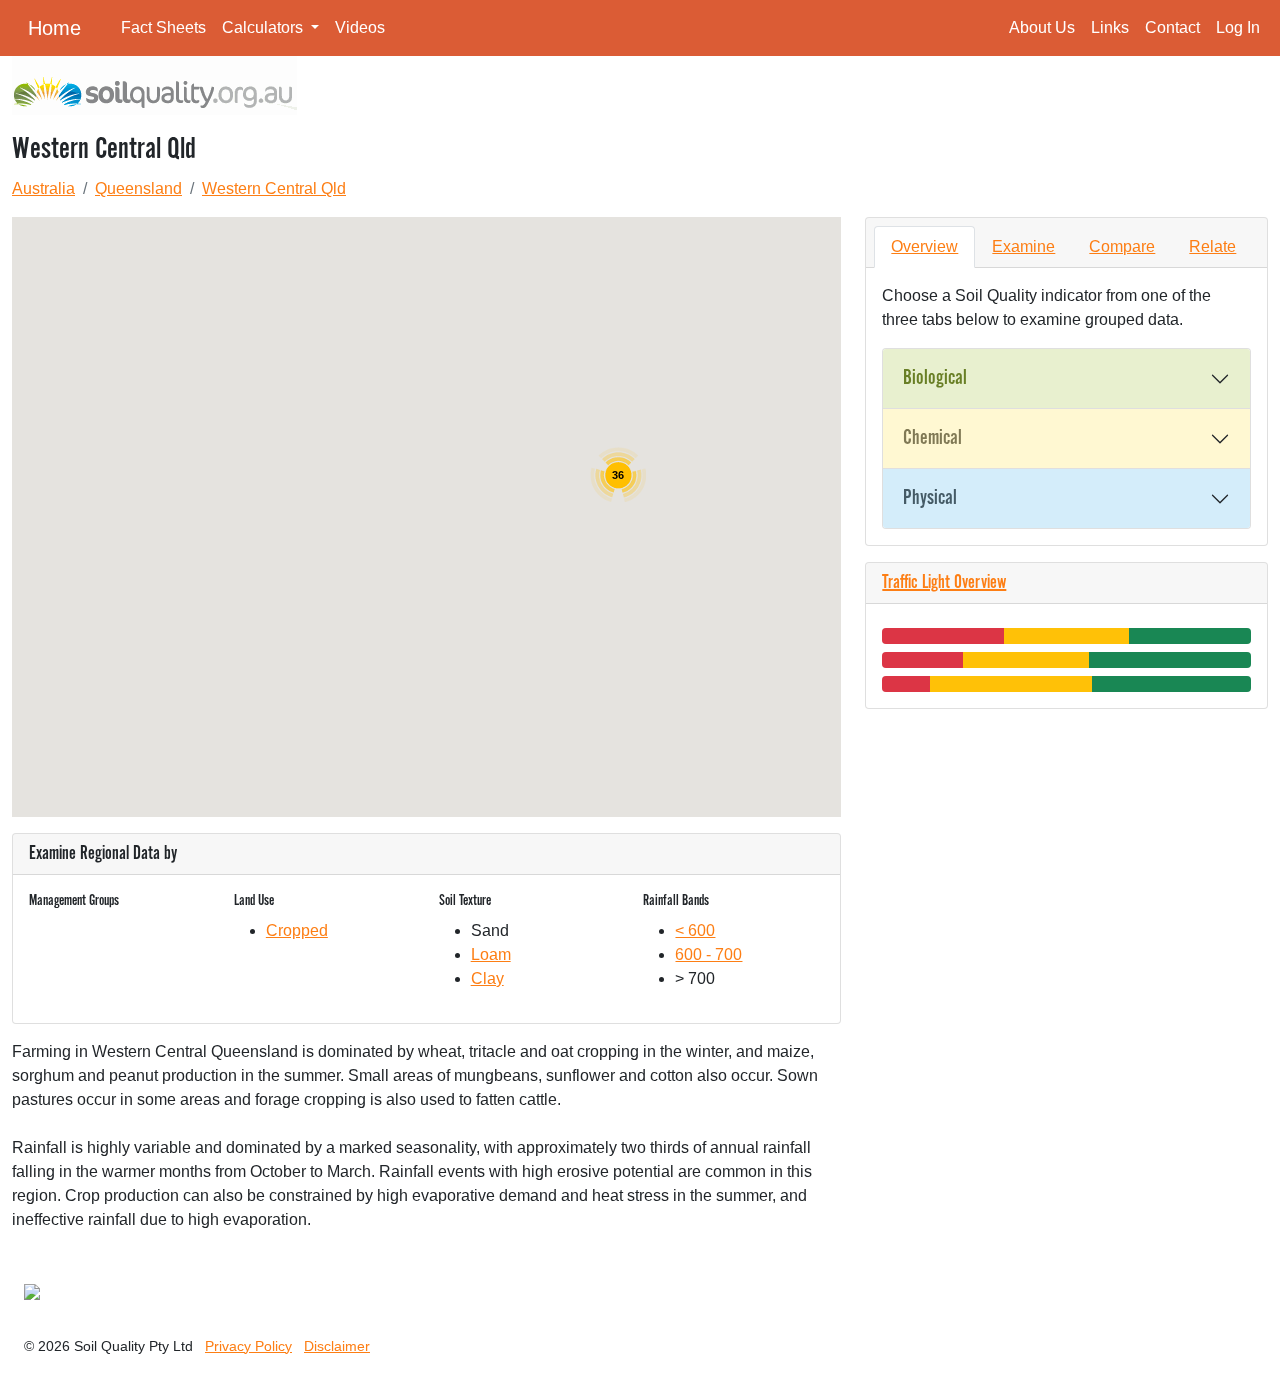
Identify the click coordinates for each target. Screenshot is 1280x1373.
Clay (487, 978)
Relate (1212, 246)
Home (54, 28)
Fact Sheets (163, 27)
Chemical (932, 438)
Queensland (138, 188)
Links (1110, 27)
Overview (924, 246)
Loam (491, 954)
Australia (43, 188)
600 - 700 (708, 954)
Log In (1238, 27)
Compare (1122, 246)
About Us (1042, 27)
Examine (1023, 246)
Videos (360, 27)
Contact (1172, 27)
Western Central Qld (274, 188)
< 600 (695, 930)
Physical (930, 498)
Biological (935, 378)
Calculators (264, 27)
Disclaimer (337, 1346)
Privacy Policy (248, 1346)
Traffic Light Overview (944, 583)
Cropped (297, 930)
